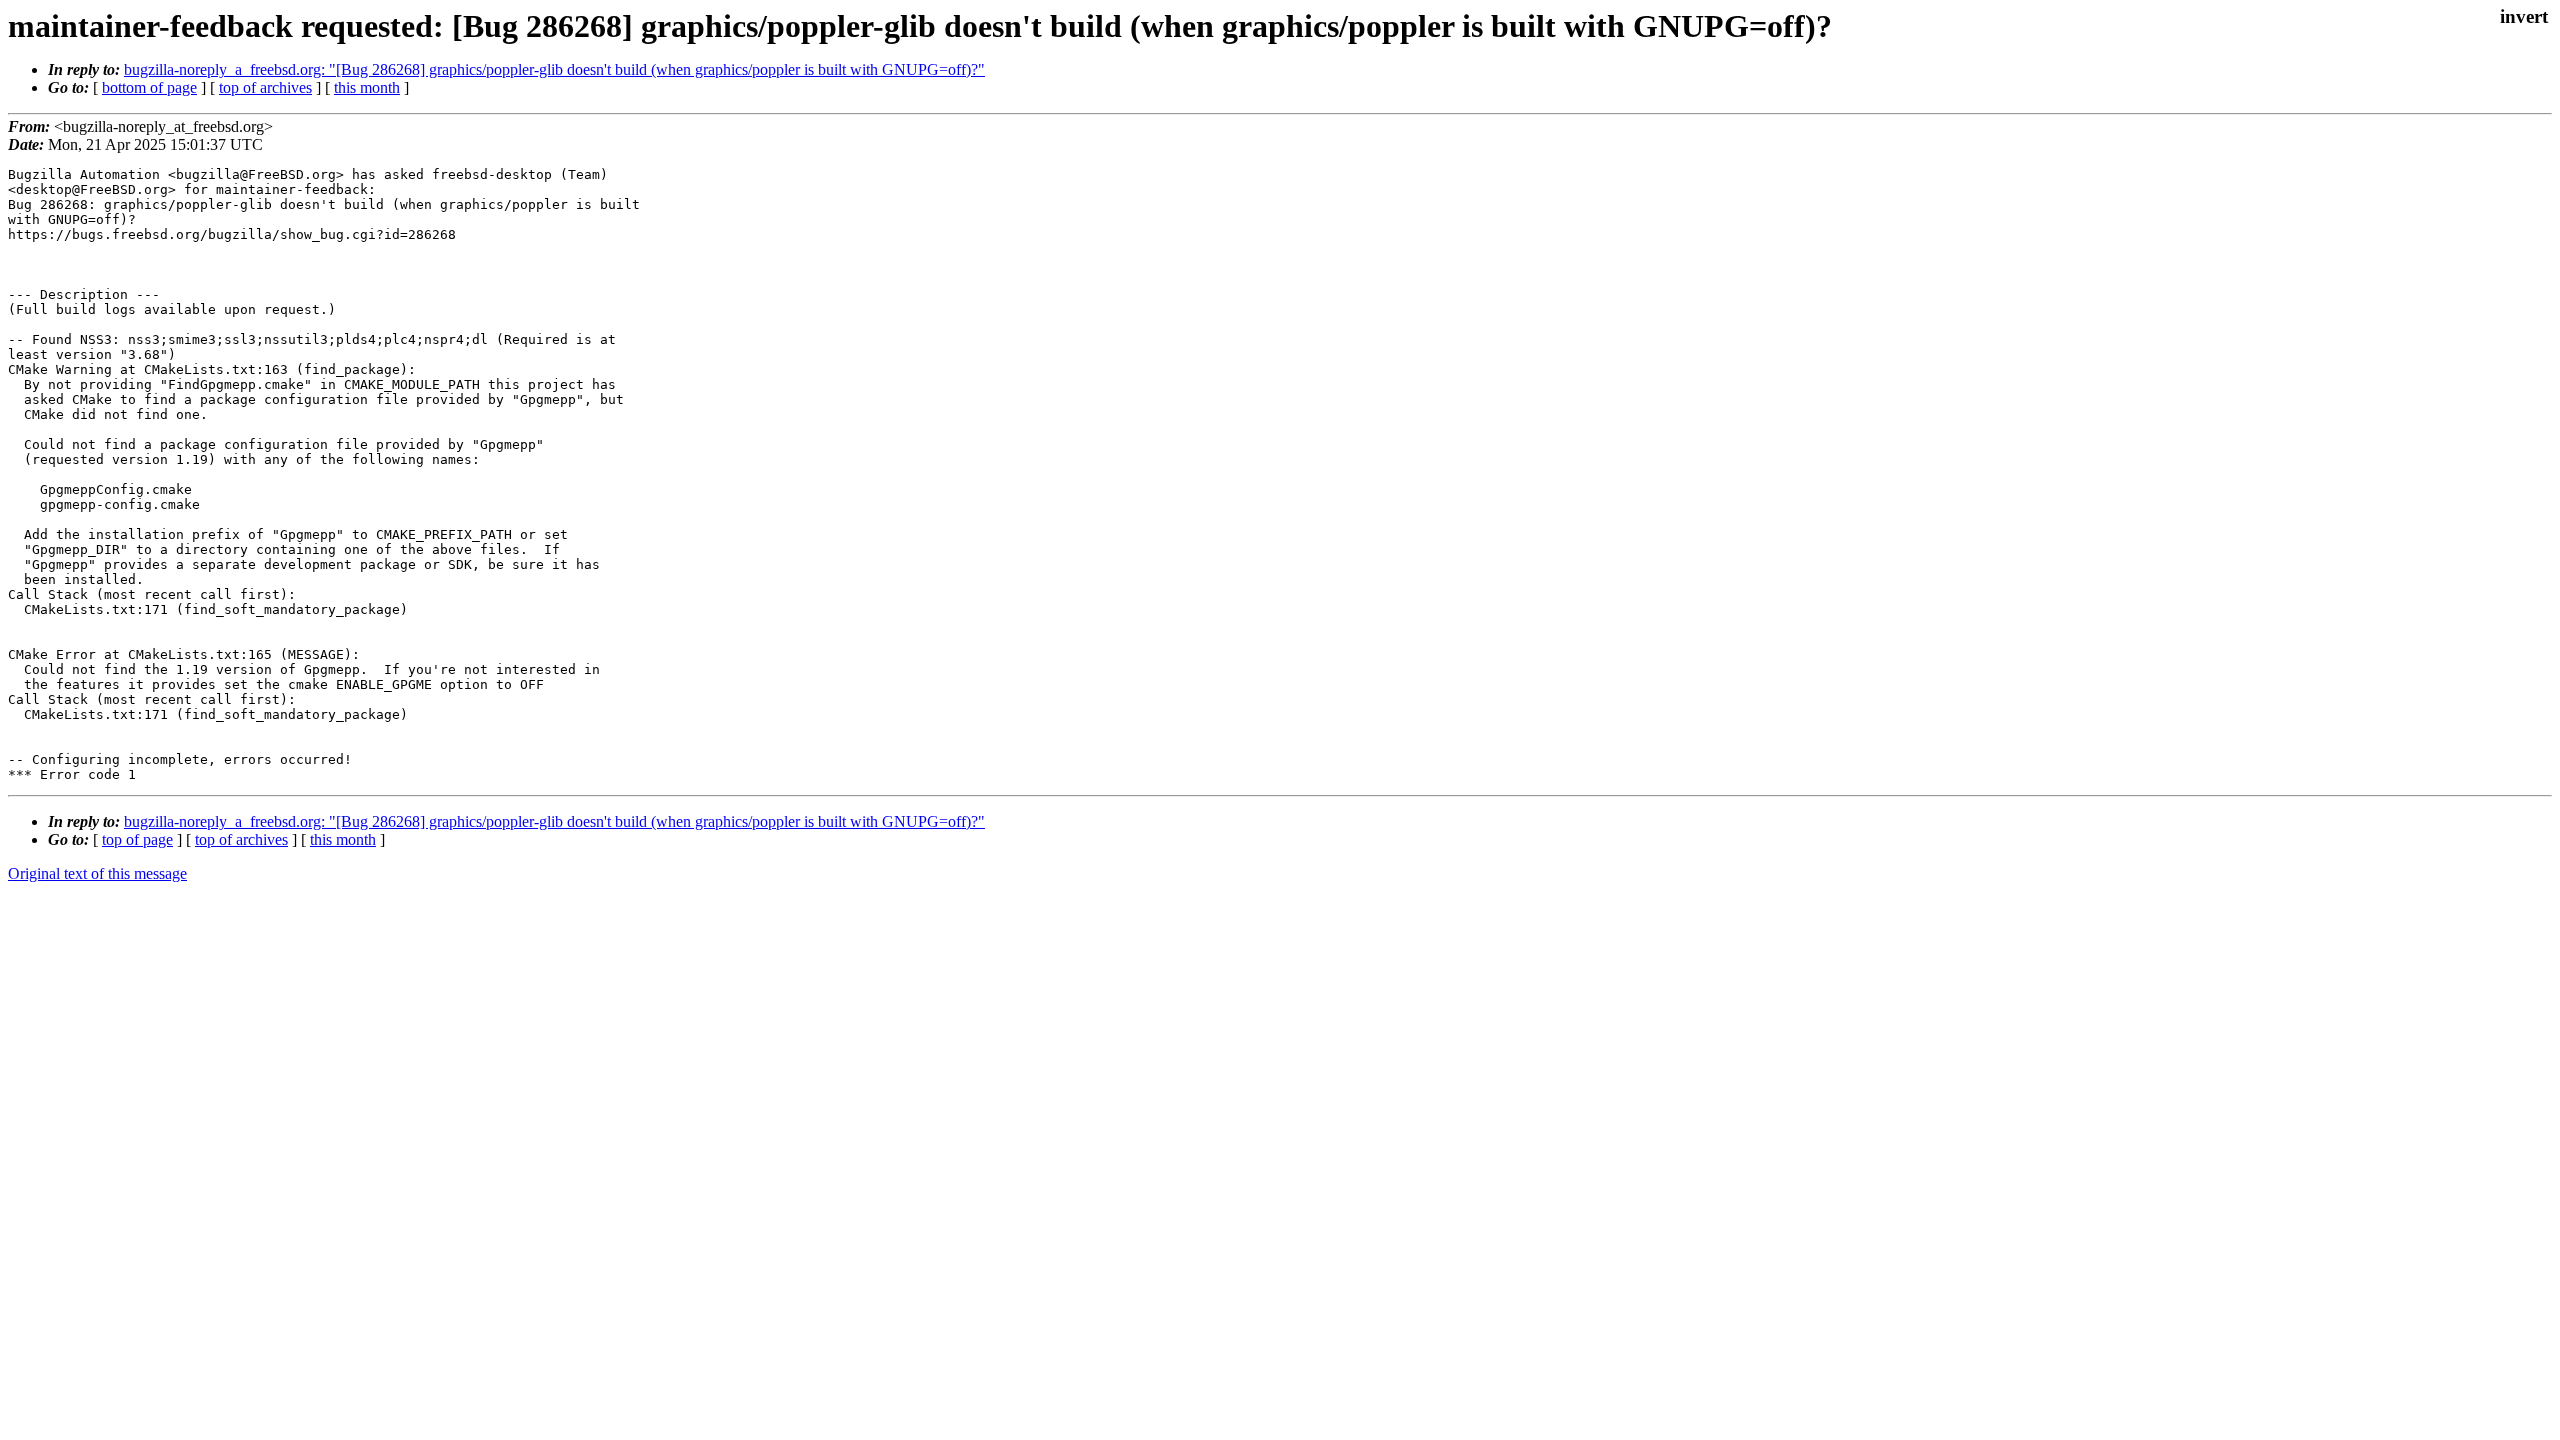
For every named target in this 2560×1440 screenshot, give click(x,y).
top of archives (265, 87)
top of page (137, 839)
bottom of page (149, 87)
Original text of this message (97, 873)
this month (367, 87)
